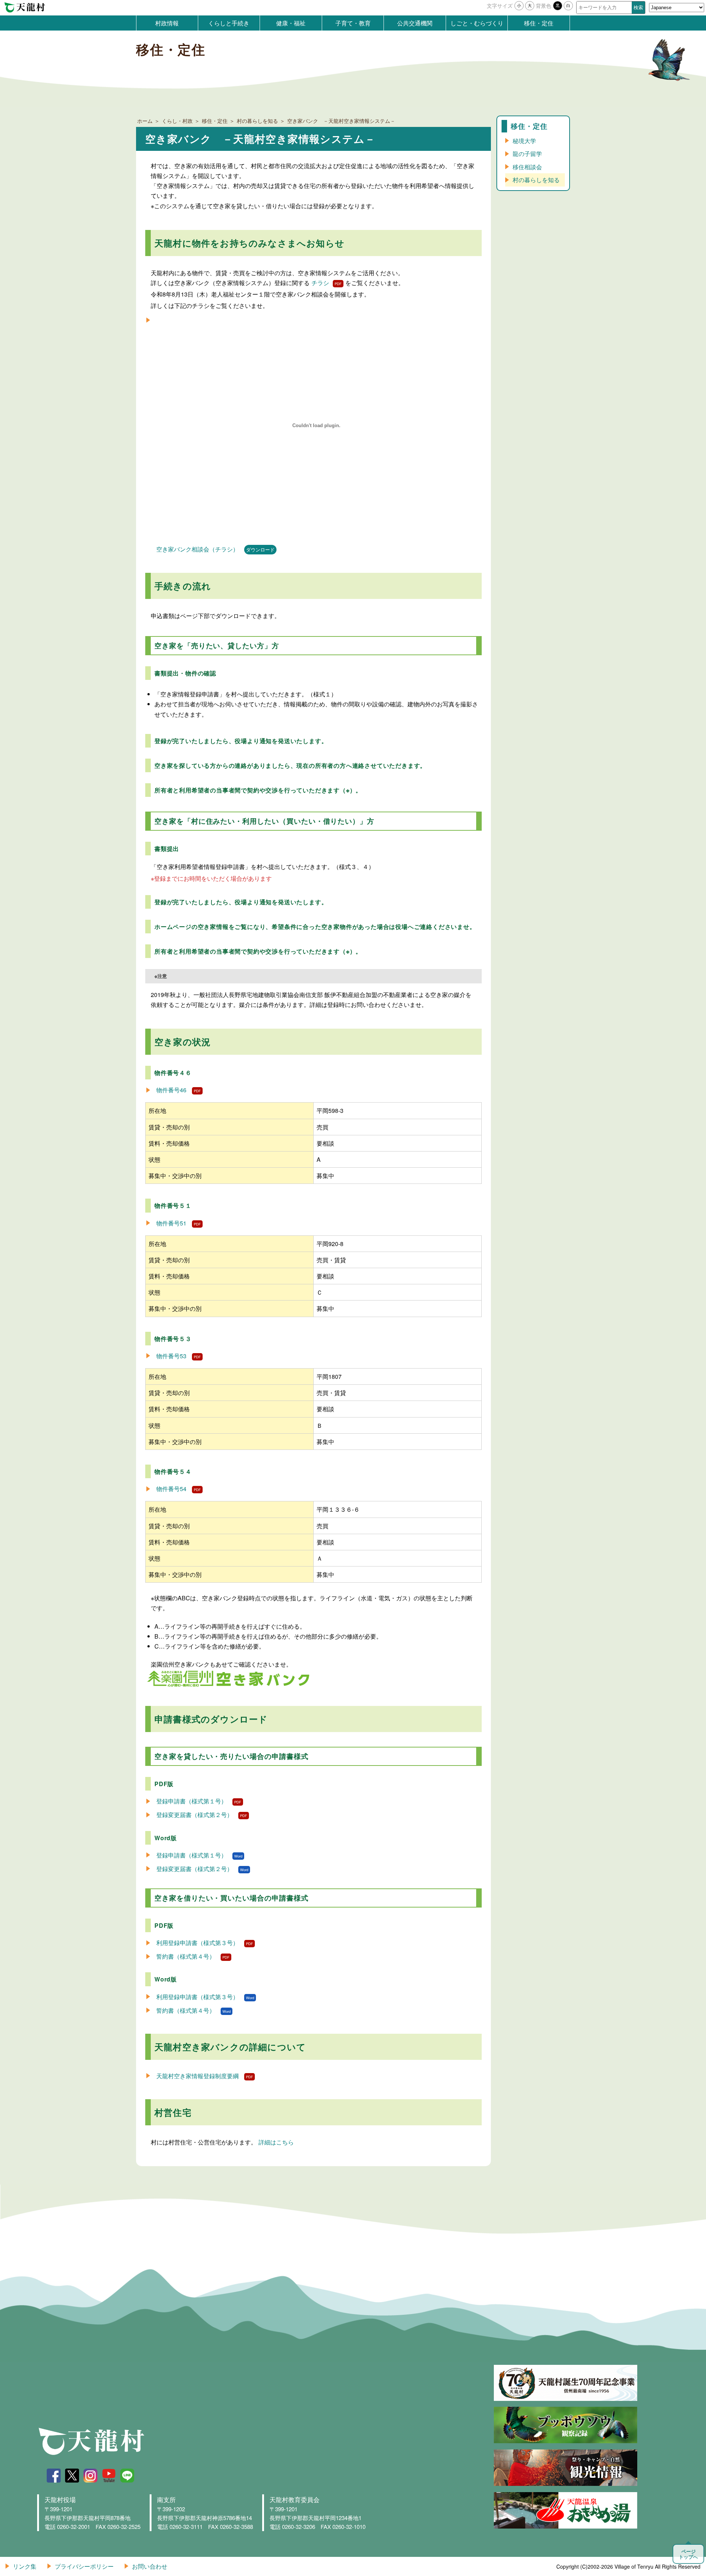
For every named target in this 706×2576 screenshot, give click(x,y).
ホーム (145, 121)
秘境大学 (524, 141)
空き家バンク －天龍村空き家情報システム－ (341, 121)
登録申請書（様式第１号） (192, 1801)
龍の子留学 (527, 154)
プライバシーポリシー (84, 2566)
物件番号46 (171, 1090)
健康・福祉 (291, 23)
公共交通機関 (415, 23)
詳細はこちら (276, 2142)
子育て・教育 (353, 23)
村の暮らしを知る (257, 121)
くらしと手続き (229, 23)
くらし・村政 (177, 121)
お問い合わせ (150, 2566)
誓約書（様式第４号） (186, 1956)
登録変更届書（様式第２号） (195, 1815)
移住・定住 (539, 23)
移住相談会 (527, 167)
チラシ (320, 283)
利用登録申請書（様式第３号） (197, 1943)
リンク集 (25, 2566)
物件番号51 (171, 1223)
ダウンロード (260, 549)
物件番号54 (171, 1489)
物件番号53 (171, 1356)
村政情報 (167, 23)
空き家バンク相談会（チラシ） (197, 549)
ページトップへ (688, 2554)
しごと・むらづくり (477, 23)
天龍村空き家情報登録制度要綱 (197, 2076)
